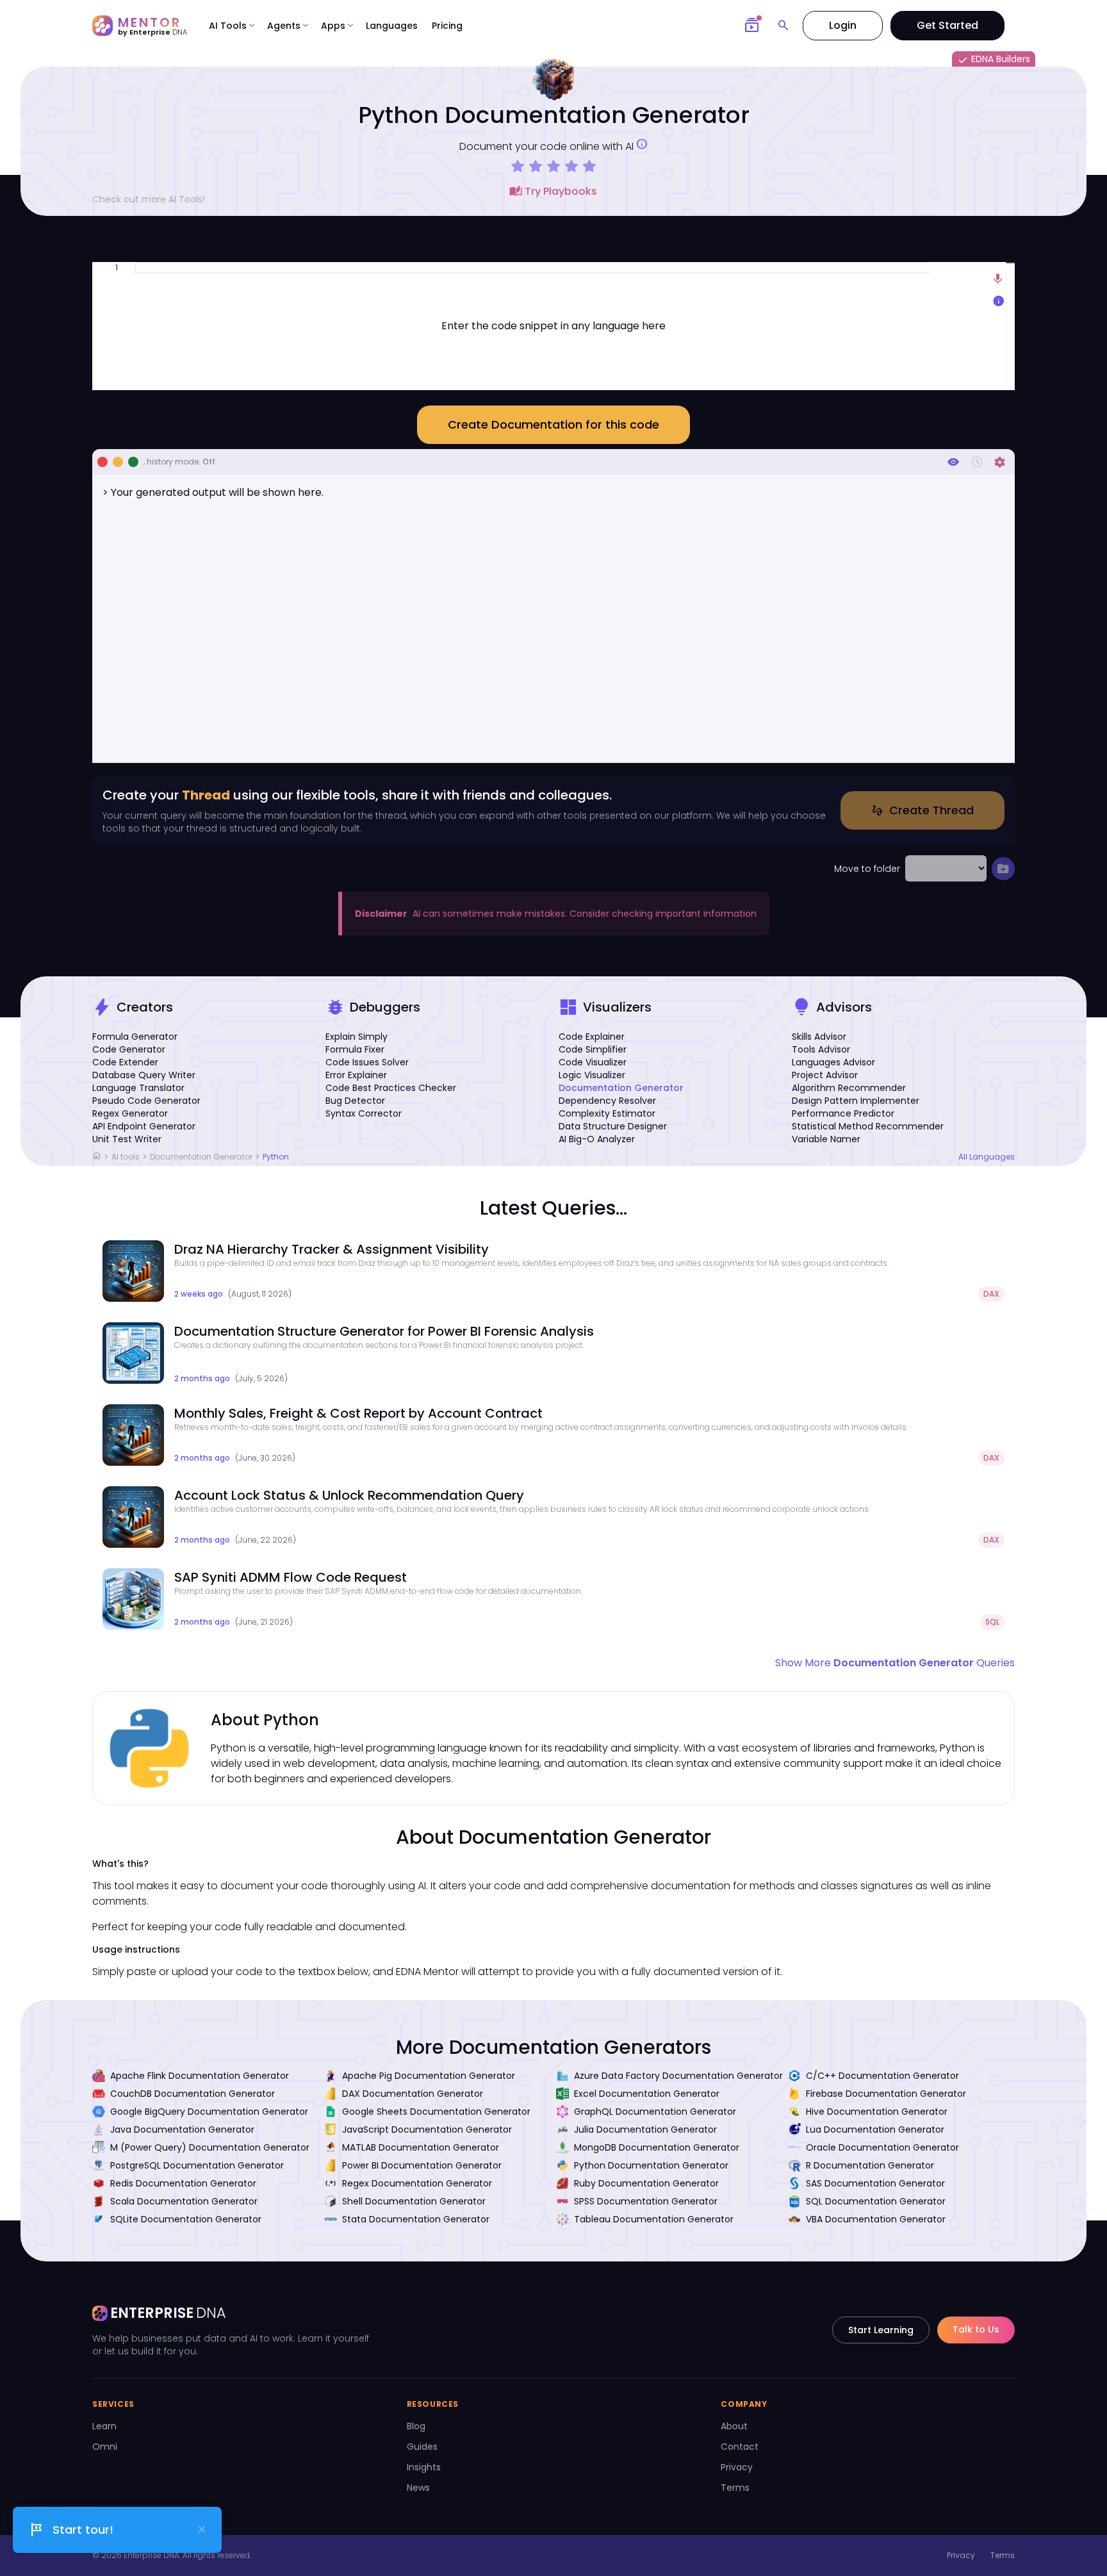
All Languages (987, 1157)
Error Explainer (356, 1075)
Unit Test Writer (127, 1139)
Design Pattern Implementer (856, 1101)
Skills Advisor (819, 1037)
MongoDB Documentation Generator (657, 2147)
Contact (740, 2447)
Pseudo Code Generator (146, 1101)
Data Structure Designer (613, 1126)
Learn (104, 2426)
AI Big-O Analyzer (597, 1139)
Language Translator (138, 1088)
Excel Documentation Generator (647, 2094)
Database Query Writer (144, 1075)
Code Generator (129, 1049)
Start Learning (881, 2330)
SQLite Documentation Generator (186, 2219)
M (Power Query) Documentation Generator (210, 2147)
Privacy (737, 2467)
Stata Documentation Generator (416, 2219)
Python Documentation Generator (651, 2165)
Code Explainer (592, 1037)
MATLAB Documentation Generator (421, 2147)
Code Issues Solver (367, 1062)
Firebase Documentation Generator (886, 2094)
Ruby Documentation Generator (646, 2183)
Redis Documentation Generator (183, 2183)
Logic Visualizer (592, 1075)
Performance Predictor (843, 1113)
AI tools (126, 1157)
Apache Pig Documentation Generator (429, 2076)
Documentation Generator (621, 1088)
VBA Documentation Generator (876, 2219)
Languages (392, 26)
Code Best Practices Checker (391, 1088)
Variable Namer (826, 1139)
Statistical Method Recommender (868, 1126)
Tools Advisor (821, 1049)
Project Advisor (825, 1075)
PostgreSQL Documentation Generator (197, 2165)
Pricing (447, 26)
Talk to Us (976, 2329)
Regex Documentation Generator (417, 2183)
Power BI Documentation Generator (422, 2165)
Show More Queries (895, 1663)
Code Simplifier (593, 1049)
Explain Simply (357, 1037)
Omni (105, 2447)
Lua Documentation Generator (875, 2129)
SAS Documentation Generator (875, 2183)
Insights (424, 2467)
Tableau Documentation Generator (654, 2219)
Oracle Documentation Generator (882, 2147)
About (734, 2426)
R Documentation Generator (870, 2165)
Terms (735, 2488)
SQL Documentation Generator (876, 2201)
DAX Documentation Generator (413, 2094)
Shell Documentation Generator (414, 2201)
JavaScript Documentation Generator (427, 2129)
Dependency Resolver (607, 1101)
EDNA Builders (994, 60)
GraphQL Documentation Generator (655, 2112)
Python (276, 1157)
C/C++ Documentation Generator (882, 2076)
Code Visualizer (593, 1062)
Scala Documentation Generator (184, 2201)
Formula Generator (135, 1037)
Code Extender (125, 1062)
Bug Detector (355, 1101)
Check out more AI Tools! (149, 199)
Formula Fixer (355, 1049)
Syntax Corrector (364, 1113)
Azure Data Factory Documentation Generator (678, 2076)
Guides (422, 2447)
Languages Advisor (833, 1062)
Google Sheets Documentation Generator (436, 2112)
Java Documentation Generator (182, 2129)
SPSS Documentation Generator (646, 2201)
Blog (416, 2426)
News (418, 2488)
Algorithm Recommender (849, 1088)
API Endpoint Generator (144, 1126)
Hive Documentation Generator (877, 2112)
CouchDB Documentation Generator (193, 2094)
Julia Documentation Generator (645, 2129)
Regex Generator (130, 1113)
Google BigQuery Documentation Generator (209, 2112)
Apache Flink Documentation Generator (200, 2076)
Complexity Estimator (607, 1113)
